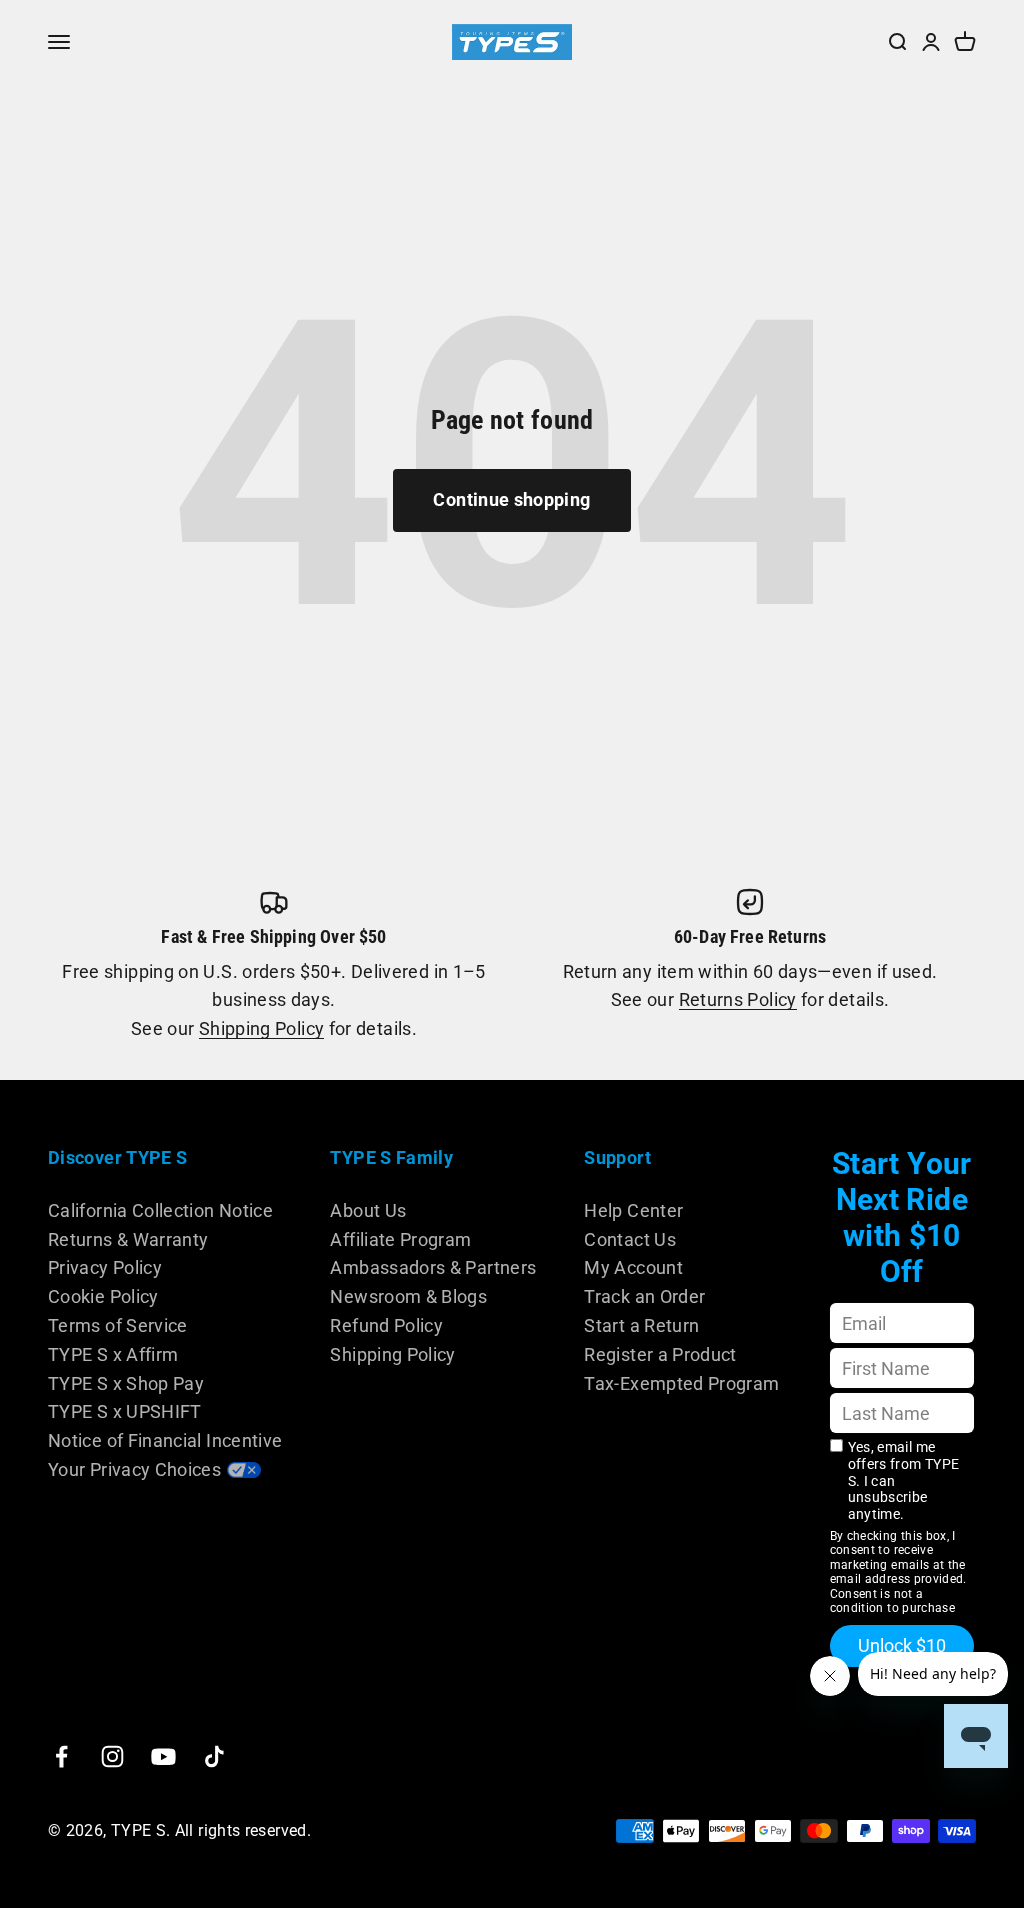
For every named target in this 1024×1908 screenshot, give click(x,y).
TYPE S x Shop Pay (126, 1383)
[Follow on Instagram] (112, 1756)
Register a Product (660, 1354)
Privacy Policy (105, 1267)
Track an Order (644, 1296)
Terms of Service (118, 1325)
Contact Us (630, 1239)
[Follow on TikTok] (214, 1756)
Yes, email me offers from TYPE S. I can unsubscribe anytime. (904, 1480)
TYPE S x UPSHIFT (125, 1411)
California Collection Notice (160, 1210)
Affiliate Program (400, 1239)
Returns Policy (738, 999)
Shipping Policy (261, 1028)
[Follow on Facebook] (61, 1756)
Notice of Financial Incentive (165, 1440)
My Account (633, 1267)
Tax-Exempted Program (681, 1383)
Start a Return (641, 1325)
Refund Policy (386, 1325)
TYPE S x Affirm (113, 1354)
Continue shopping (511, 499)
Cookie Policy (103, 1296)
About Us (368, 1210)
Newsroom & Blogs (408, 1296)
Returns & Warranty (128, 1239)
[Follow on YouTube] (163, 1756)
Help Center (633, 1210)
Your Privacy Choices (134, 1469)
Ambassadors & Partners (433, 1267)
